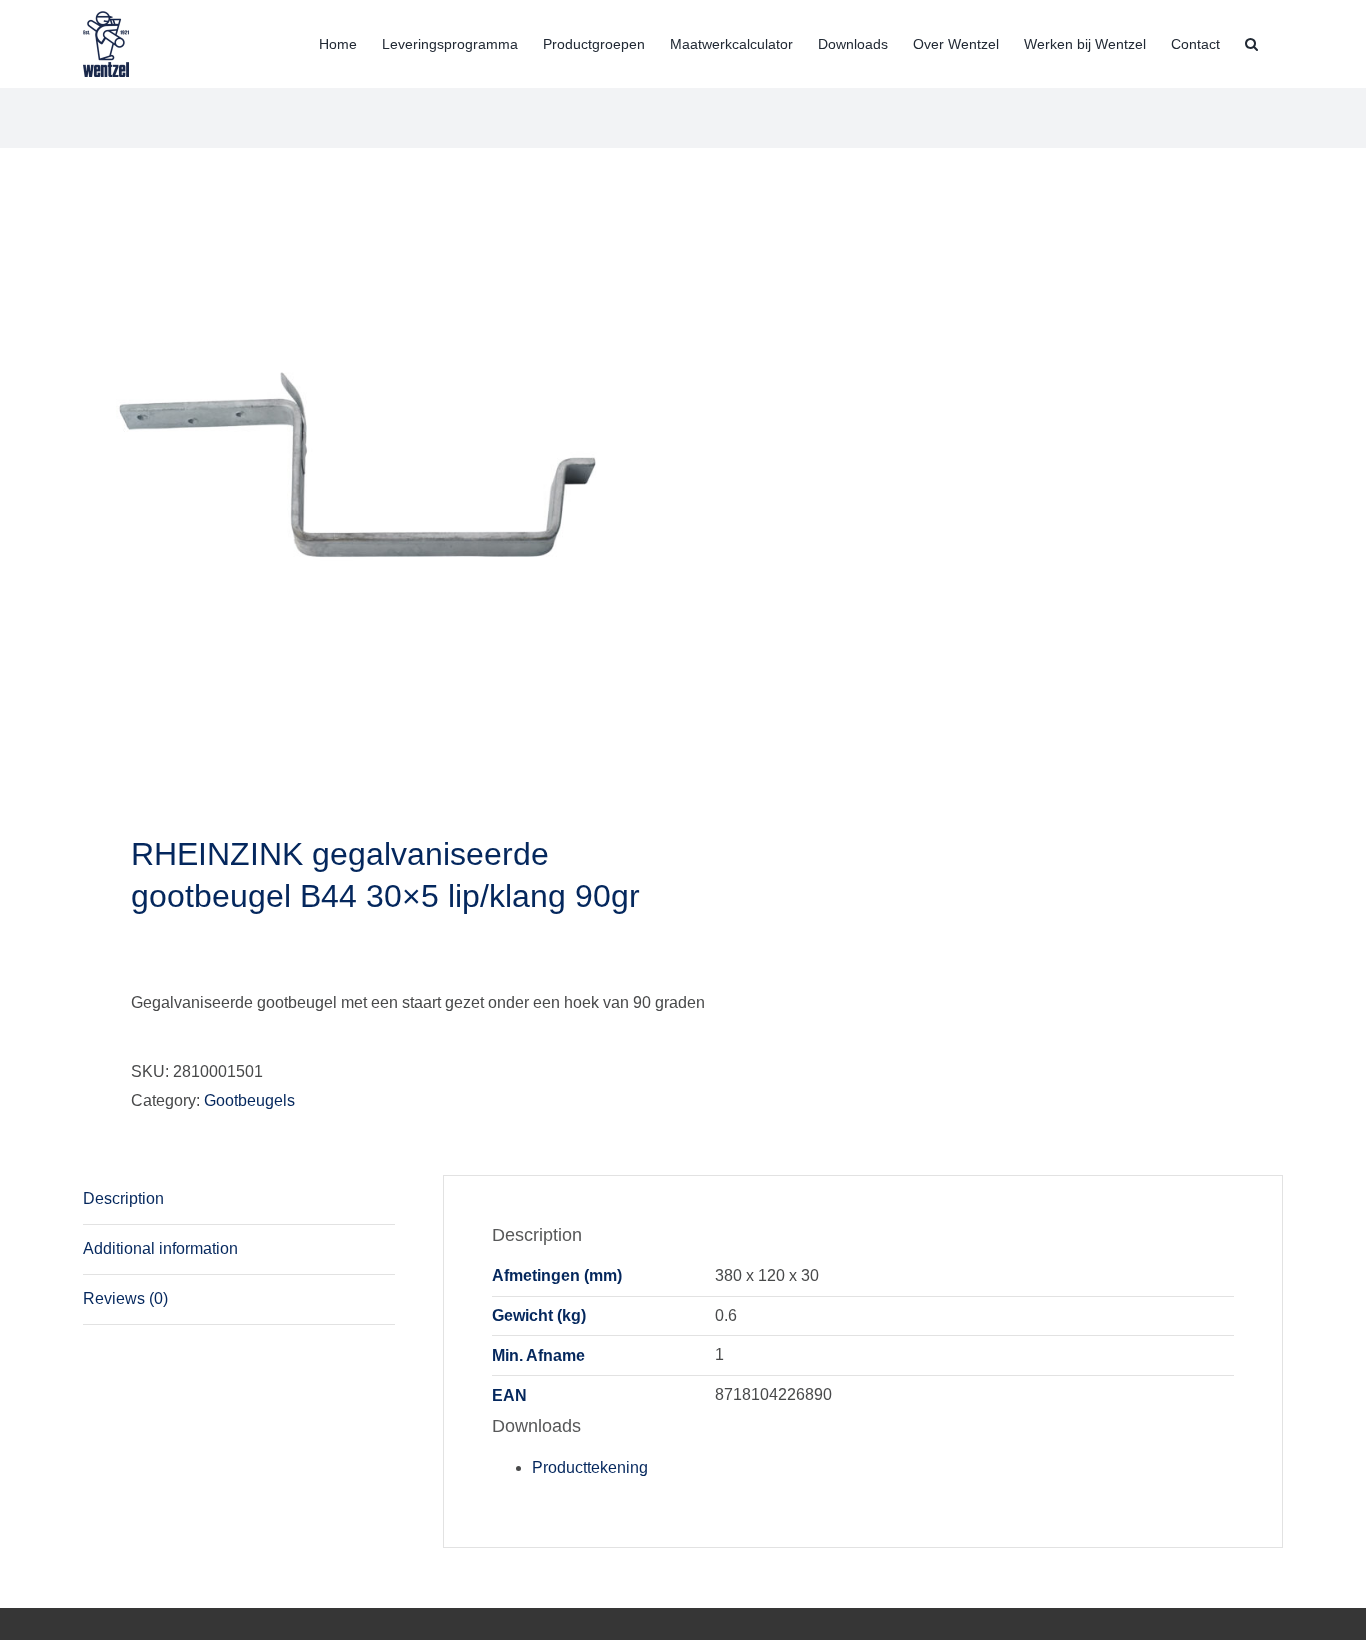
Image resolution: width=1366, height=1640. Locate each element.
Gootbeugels (249, 1100)
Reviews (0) (125, 1298)
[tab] (239, 1200)
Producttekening (590, 1467)
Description (123, 1198)
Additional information (160, 1248)
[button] (1251, 42)
